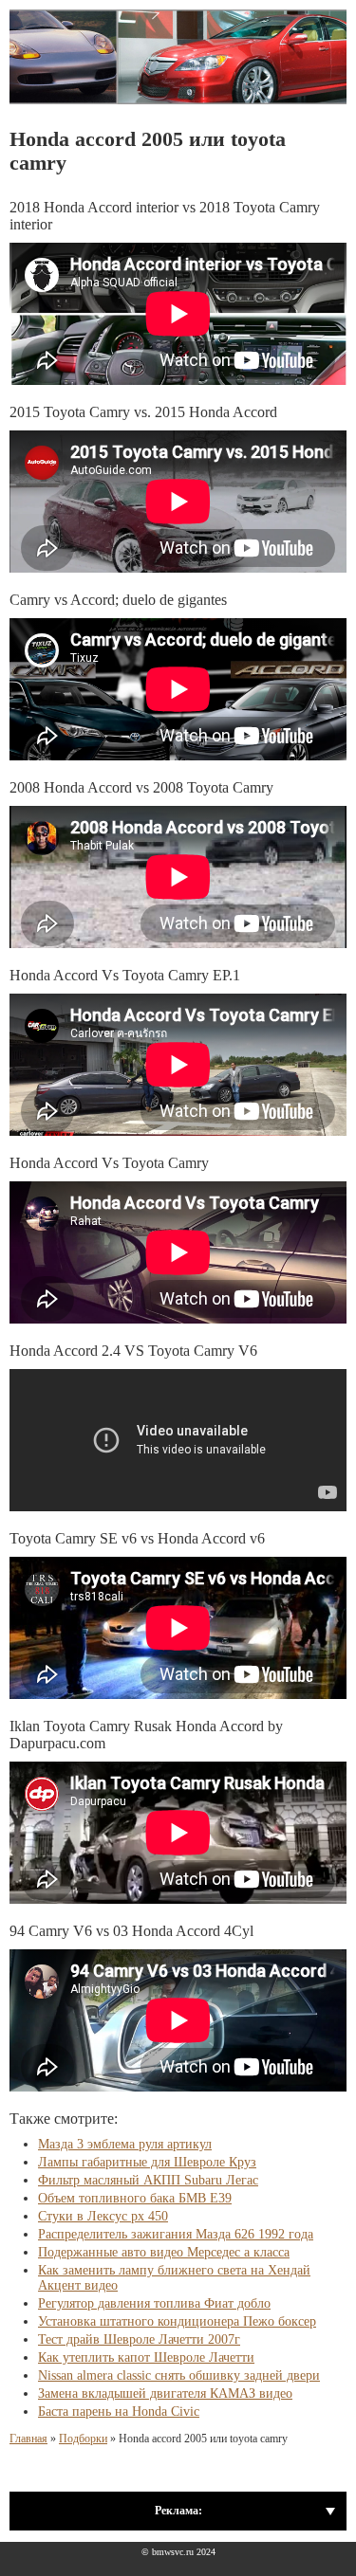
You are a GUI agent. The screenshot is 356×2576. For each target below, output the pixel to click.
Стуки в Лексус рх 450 (103, 2216)
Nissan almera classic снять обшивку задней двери (179, 2375)
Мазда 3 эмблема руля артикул (125, 2144)
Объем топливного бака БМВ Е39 (135, 2198)
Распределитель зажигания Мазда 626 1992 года (176, 2234)
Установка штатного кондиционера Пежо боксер (177, 2321)
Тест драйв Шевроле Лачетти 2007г (139, 2339)
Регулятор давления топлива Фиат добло (154, 2303)
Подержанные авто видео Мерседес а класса (164, 2252)
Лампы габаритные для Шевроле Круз (147, 2162)
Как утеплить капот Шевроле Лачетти (146, 2357)
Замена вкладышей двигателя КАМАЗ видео (165, 2393)
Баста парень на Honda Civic (119, 2412)
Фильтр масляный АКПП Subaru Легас (148, 2180)
